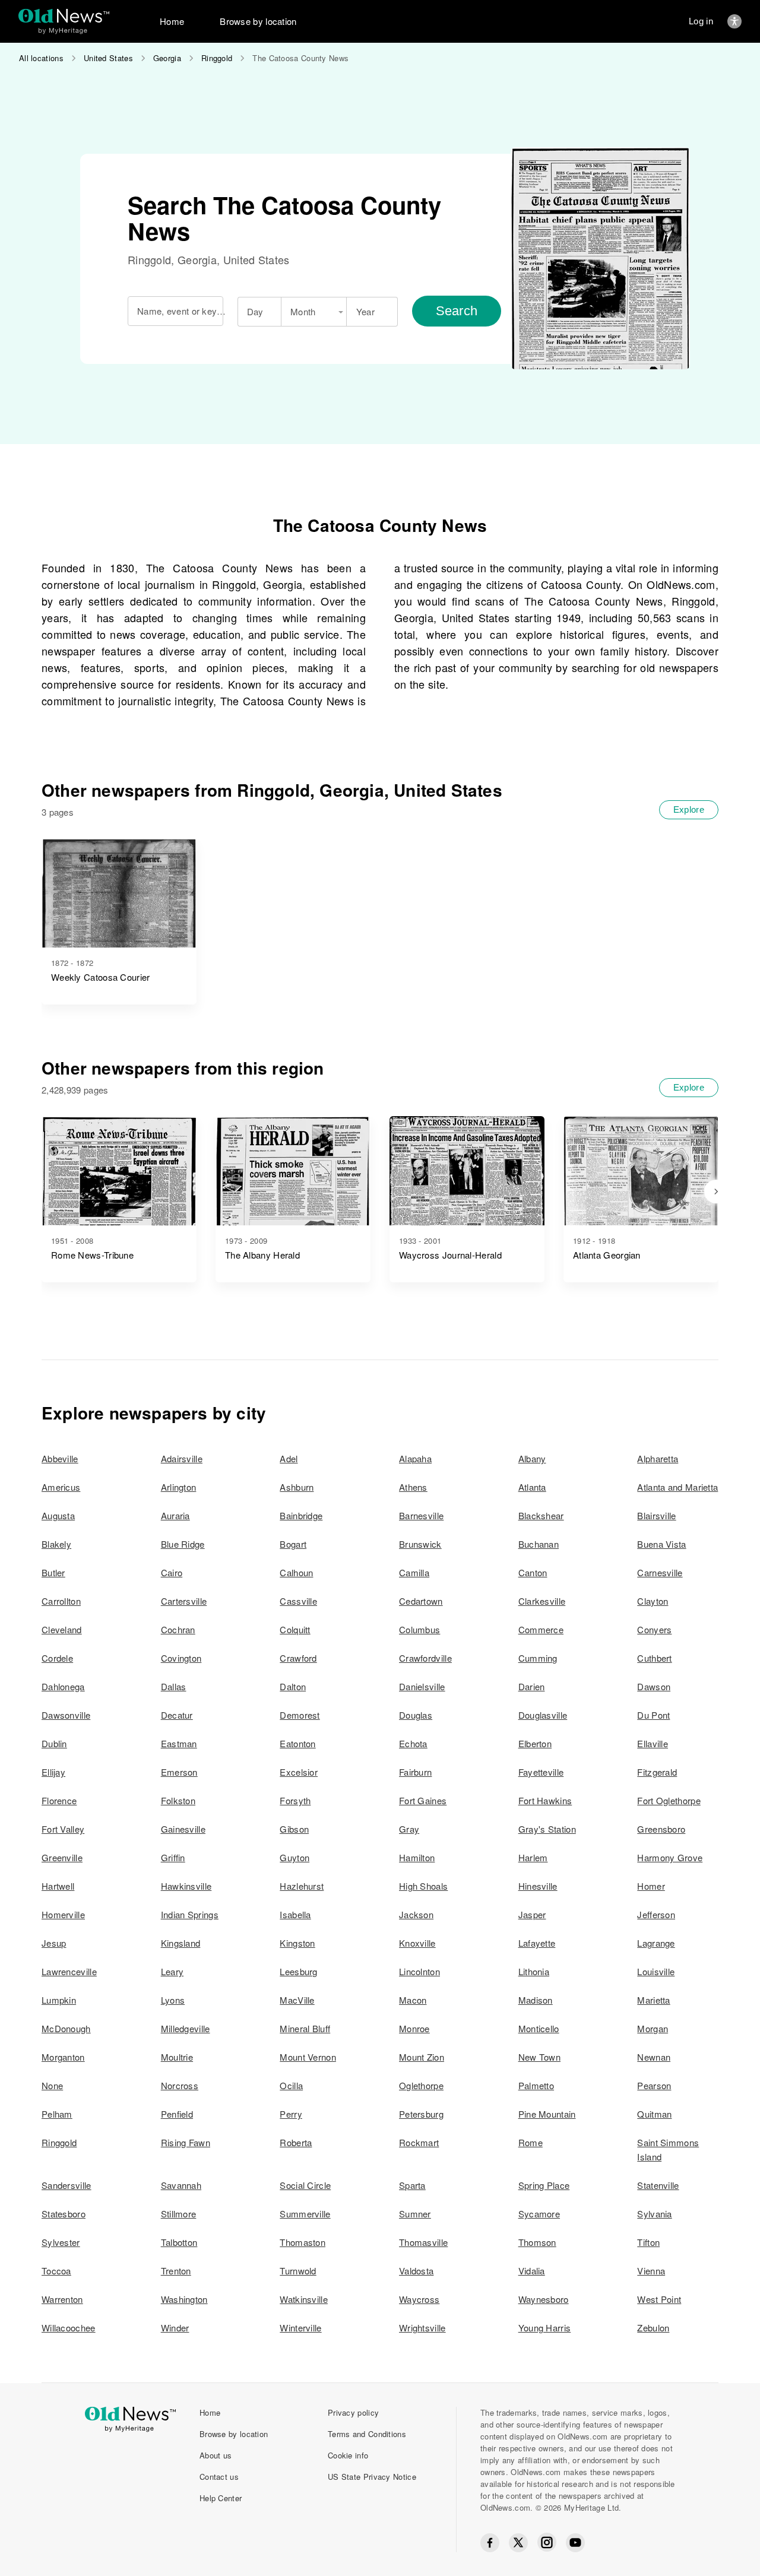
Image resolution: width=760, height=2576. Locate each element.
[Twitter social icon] (518, 2543)
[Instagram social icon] (547, 2542)
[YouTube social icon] (575, 2543)
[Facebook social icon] (490, 2543)
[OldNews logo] (64, 16)
